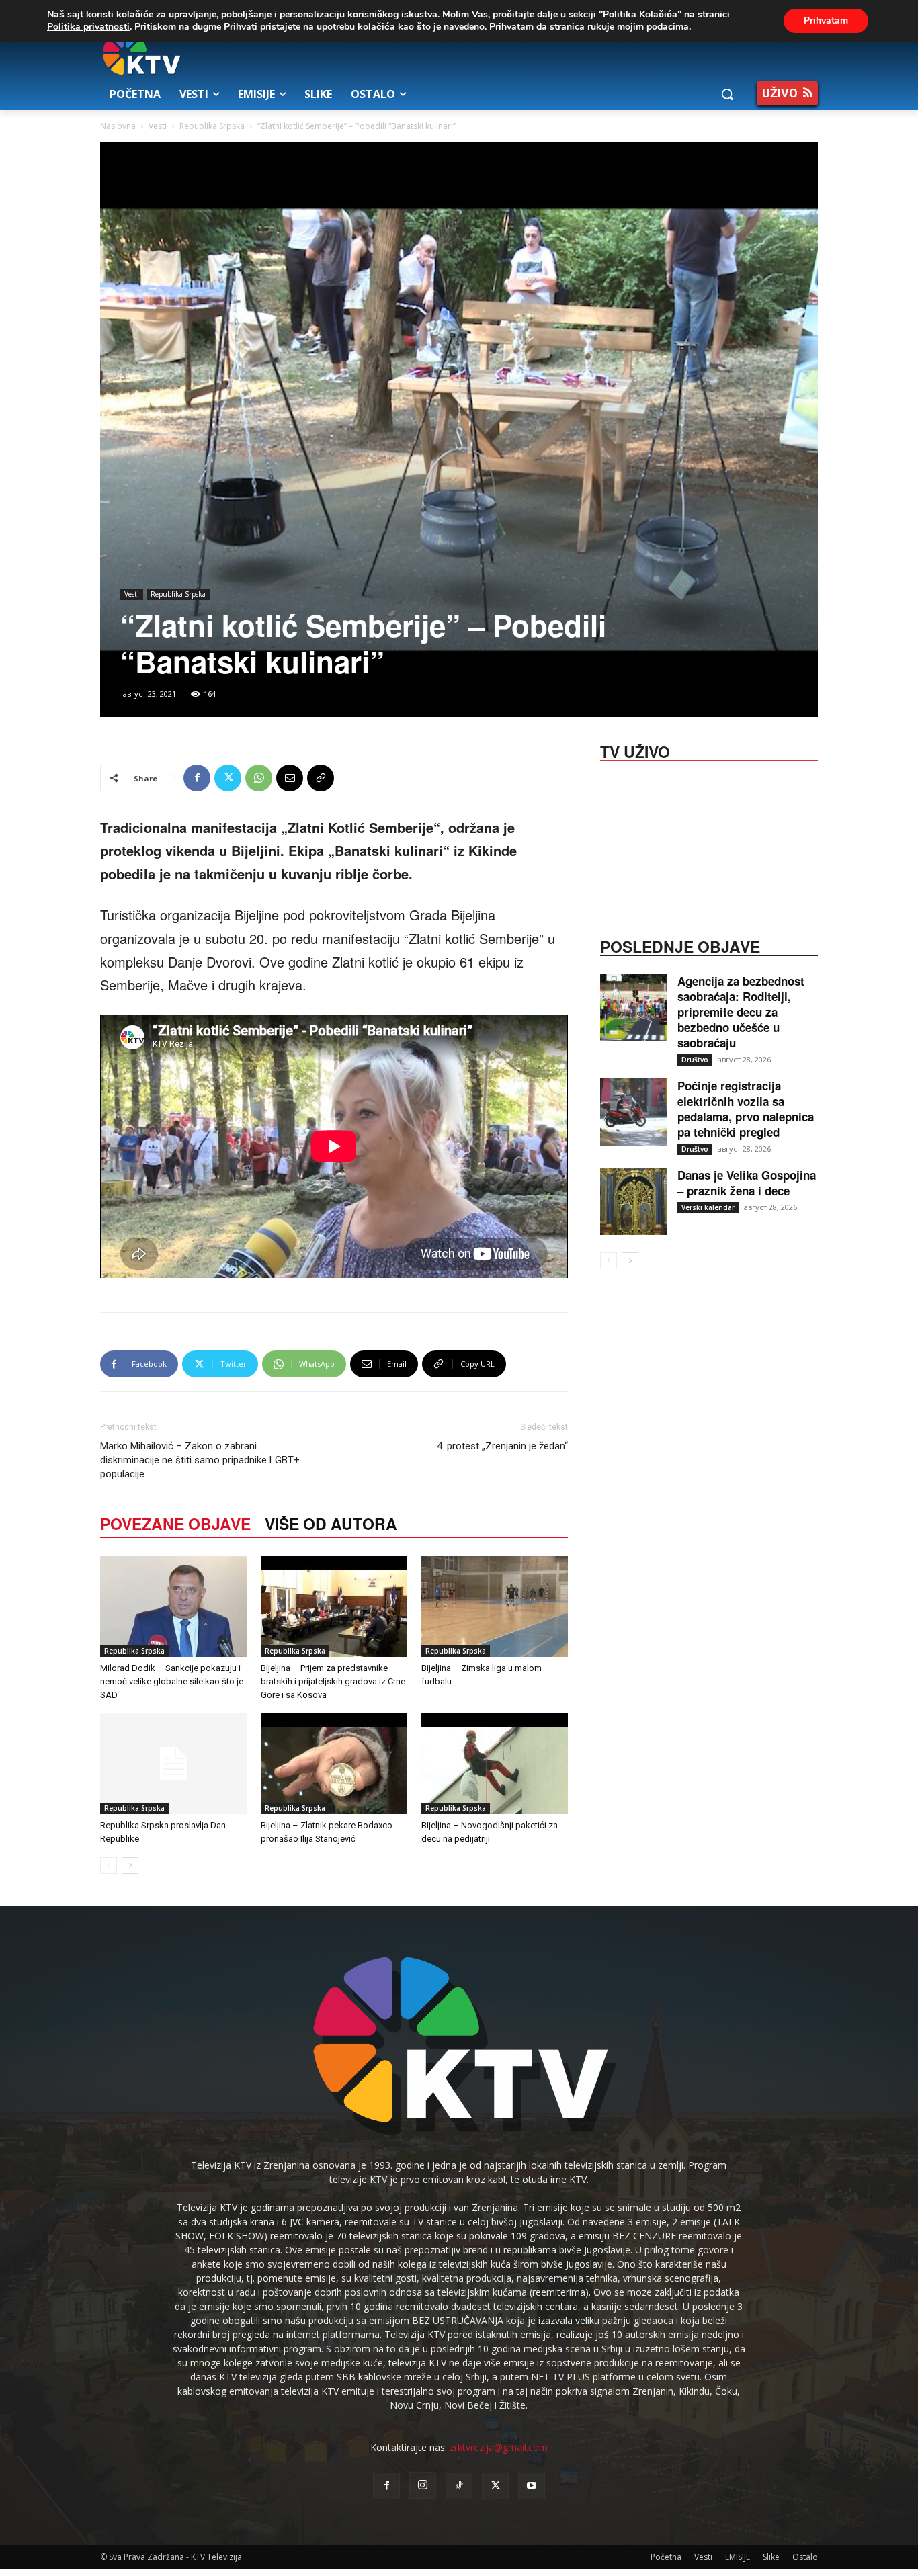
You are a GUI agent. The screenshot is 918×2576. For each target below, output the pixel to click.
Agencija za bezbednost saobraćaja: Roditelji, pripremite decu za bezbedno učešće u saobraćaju (741, 1012)
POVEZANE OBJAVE (175, 1523)
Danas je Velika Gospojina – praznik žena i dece (747, 1183)
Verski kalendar (708, 1207)
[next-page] (130, 1865)
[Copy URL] (321, 778)
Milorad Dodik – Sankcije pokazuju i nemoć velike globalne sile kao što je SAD (172, 1681)
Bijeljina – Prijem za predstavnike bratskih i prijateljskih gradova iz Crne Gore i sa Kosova (333, 1681)
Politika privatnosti (88, 27)
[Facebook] (197, 778)
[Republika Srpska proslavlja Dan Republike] (173, 1764)
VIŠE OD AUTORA (331, 1523)
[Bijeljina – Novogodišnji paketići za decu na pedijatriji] (495, 1764)
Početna (666, 2557)
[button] (727, 94)
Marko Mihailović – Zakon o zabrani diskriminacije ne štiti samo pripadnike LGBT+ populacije (200, 1460)
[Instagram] (423, 2485)
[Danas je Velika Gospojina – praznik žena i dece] (634, 1201)
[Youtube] (532, 2486)
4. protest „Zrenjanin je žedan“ (502, 1446)
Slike (771, 2557)
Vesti (158, 126)
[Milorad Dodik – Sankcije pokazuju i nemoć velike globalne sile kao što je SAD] (173, 1606)
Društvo (695, 1060)
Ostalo (805, 2557)
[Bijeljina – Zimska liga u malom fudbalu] (495, 1606)
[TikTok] (459, 2486)
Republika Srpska (212, 126)
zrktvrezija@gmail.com (499, 2447)
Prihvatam (826, 20)
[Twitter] (228, 778)
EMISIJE (738, 2557)
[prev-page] (109, 1865)
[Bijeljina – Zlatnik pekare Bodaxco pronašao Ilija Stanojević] (334, 1764)
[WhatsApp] (259, 778)
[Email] (290, 778)
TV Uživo (635, 750)
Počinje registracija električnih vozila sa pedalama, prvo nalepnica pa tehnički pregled (746, 1109)
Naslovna (118, 126)
